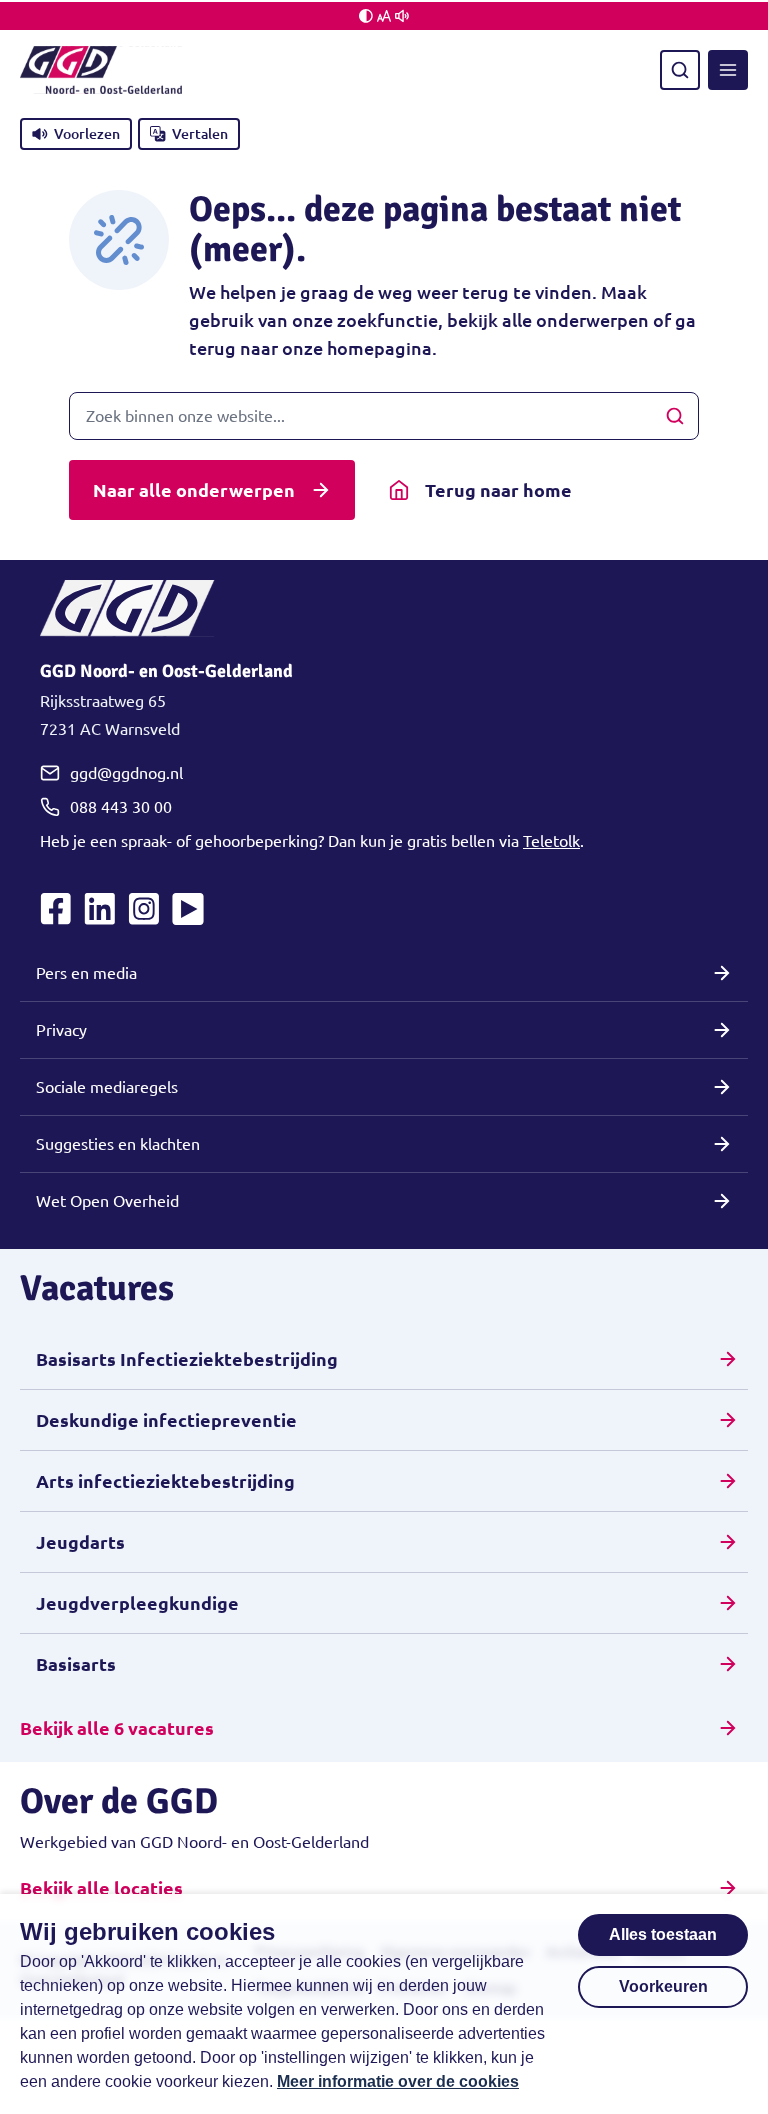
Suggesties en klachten (118, 1144)
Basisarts (76, 1664)
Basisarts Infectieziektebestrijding (187, 1359)
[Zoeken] (680, 70)
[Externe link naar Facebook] (56, 909)
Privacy (61, 1030)
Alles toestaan (663, 1934)
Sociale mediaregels (107, 1087)
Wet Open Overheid (107, 1201)
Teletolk (551, 841)
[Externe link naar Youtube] (188, 909)
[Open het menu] (728, 70)
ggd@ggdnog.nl (126, 773)
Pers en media (86, 973)
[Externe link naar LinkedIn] (100, 909)
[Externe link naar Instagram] (144, 909)
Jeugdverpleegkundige (137, 1603)
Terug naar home (498, 490)
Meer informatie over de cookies (398, 2081)
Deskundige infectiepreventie (166, 1420)
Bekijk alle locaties (101, 1888)
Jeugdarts (80, 1542)
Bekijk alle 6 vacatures (117, 1728)
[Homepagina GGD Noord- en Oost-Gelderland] (101, 70)
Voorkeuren (663, 1986)
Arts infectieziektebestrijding (165, 1481)
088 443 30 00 (121, 807)
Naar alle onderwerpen (194, 490)
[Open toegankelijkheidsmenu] (384, 16)
